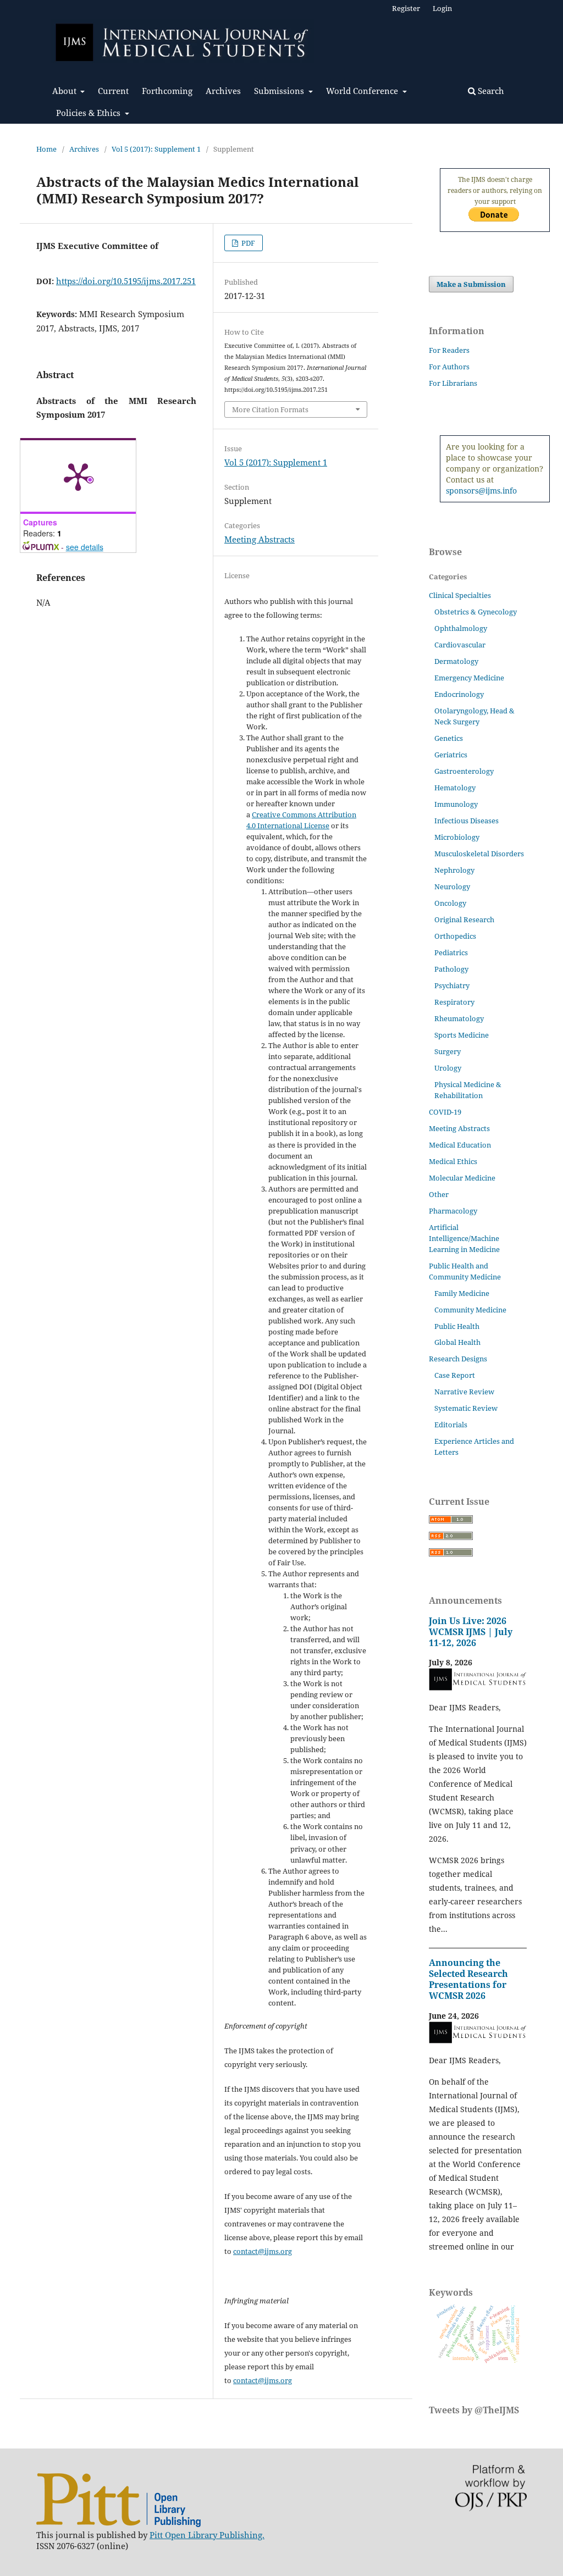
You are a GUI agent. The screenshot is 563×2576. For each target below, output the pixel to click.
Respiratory (454, 1002)
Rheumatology (459, 1018)
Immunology (456, 804)
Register (406, 8)
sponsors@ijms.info (481, 491)
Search (490, 91)
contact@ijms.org (263, 2251)
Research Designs (458, 1359)
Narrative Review (464, 1392)
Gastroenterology (464, 771)
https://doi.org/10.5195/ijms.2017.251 (126, 281)
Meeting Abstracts (260, 539)
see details (85, 547)
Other (439, 1194)
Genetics (449, 738)
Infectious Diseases (467, 821)
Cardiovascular (460, 645)
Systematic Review (466, 1408)
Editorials (451, 1425)
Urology (448, 1068)
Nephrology (454, 870)
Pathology (451, 969)
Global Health (457, 1342)
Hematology (455, 788)
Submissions (280, 91)
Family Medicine (462, 1293)
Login (442, 8)
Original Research (464, 919)
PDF (247, 243)
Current (113, 91)
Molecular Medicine (462, 1178)
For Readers (449, 350)
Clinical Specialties (460, 595)
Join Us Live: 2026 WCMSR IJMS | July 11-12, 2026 (471, 1632)
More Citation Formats (270, 409)
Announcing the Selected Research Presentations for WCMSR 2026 (468, 1979)
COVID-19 (445, 1112)
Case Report (455, 1375)
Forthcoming (167, 91)
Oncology (450, 903)
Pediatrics (451, 952)
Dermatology (456, 661)
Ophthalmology (461, 628)
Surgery (448, 1051)
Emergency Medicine (469, 678)
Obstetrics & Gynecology (476, 612)
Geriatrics (451, 755)
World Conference (363, 91)
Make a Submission (471, 284)
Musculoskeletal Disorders (479, 854)
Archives (223, 91)
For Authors (449, 367)
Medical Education (460, 1145)
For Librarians (453, 383)
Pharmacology (453, 1211)
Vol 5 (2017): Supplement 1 (156, 149)
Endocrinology (459, 694)
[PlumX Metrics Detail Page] (78, 476)
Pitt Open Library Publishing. (207, 2535)
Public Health (457, 1326)
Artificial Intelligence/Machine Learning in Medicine (464, 1238)
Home (46, 149)
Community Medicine (470, 1310)
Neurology (452, 887)
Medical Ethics (453, 1161)
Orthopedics (455, 936)
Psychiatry (452, 985)
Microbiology (457, 837)
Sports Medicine (462, 1035)
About (65, 91)
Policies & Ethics (89, 113)
